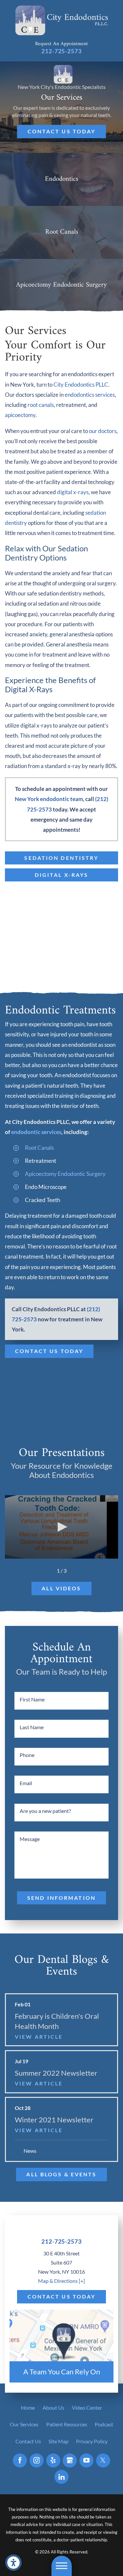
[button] (61, 2566)
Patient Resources (67, 2424)
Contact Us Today (62, 131)
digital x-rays (73, 492)
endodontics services (90, 395)
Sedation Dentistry (61, 858)
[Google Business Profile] (70, 2460)
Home (28, 2408)
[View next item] (75, 1571)
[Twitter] (103, 2460)
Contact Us (28, 2441)
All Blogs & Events (61, 2174)
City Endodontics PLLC (81, 385)
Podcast (104, 2424)
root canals (41, 405)
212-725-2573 (61, 51)
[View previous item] (48, 1571)
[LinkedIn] (61, 2477)
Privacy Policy (92, 2441)
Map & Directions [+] (61, 2281)
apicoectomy (20, 415)
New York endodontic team (49, 799)
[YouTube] (86, 2460)
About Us (53, 2408)
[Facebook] (20, 2460)
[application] (61, 1527)
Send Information (61, 1898)
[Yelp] (53, 2460)
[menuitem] (28, 2408)
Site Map (59, 2441)
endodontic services (36, 1132)
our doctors (103, 431)
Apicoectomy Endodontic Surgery (65, 1174)
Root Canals (39, 1148)
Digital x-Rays (62, 875)
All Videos (61, 1588)
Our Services (24, 2424)
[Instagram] (37, 2460)
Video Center (87, 2408)
